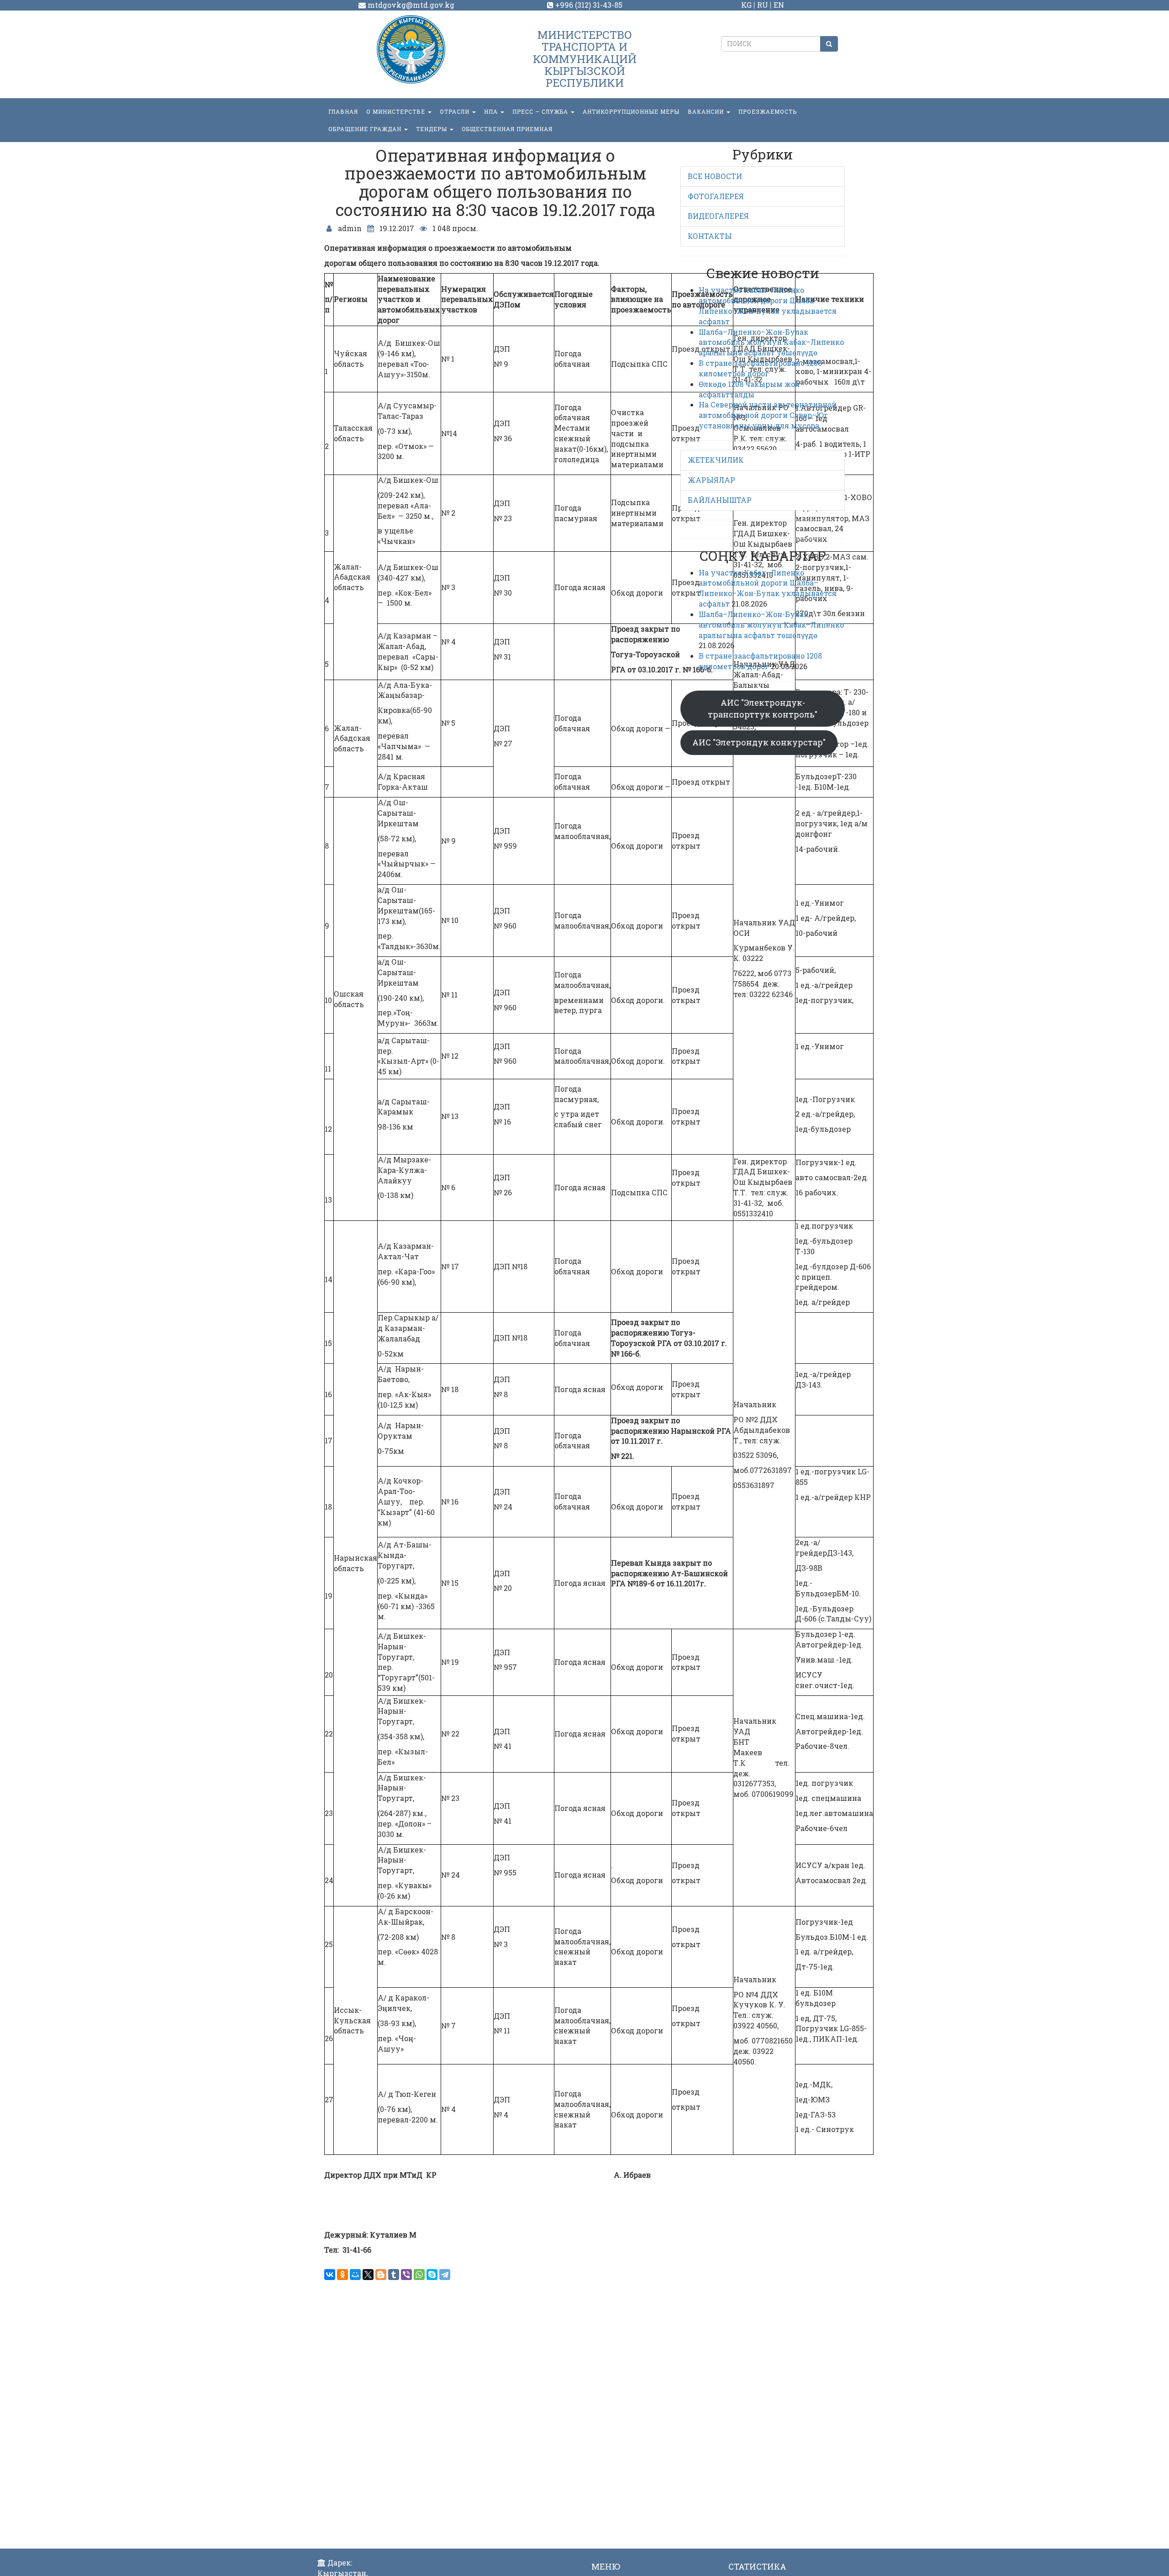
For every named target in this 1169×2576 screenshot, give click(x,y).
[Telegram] (445, 2275)
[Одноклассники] (342, 2275)
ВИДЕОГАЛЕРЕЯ (718, 216)
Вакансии (707, 111)
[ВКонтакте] (330, 2275)
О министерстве (397, 111)
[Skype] (432, 2275)
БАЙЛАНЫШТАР (720, 500)
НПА (492, 111)
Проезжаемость (768, 111)
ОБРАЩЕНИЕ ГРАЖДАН (366, 129)
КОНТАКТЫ (710, 236)
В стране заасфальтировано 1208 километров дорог (760, 368)
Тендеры (432, 129)
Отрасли (455, 111)
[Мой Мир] (355, 2275)
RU (763, 5)
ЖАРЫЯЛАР (711, 480)
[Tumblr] (394, 2275)
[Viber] (406, 2275)
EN (779, 5)
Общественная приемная (507, 129)
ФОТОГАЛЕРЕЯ (716, 196)
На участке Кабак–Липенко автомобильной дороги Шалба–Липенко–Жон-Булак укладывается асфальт (768, 306)
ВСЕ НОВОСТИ (715, 176)
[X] (368, 2275)
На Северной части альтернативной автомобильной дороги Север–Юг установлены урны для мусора (768, 415)
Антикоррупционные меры (631, 111)
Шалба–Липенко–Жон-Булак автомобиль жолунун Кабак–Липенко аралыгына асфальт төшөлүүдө (771, 342)
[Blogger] (381, 2275)
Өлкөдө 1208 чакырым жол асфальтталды (749, 389)
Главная (343, 111)
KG (746, 5)
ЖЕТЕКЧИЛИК (716, 460)
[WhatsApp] (419, 2275)
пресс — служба (541, 111)
